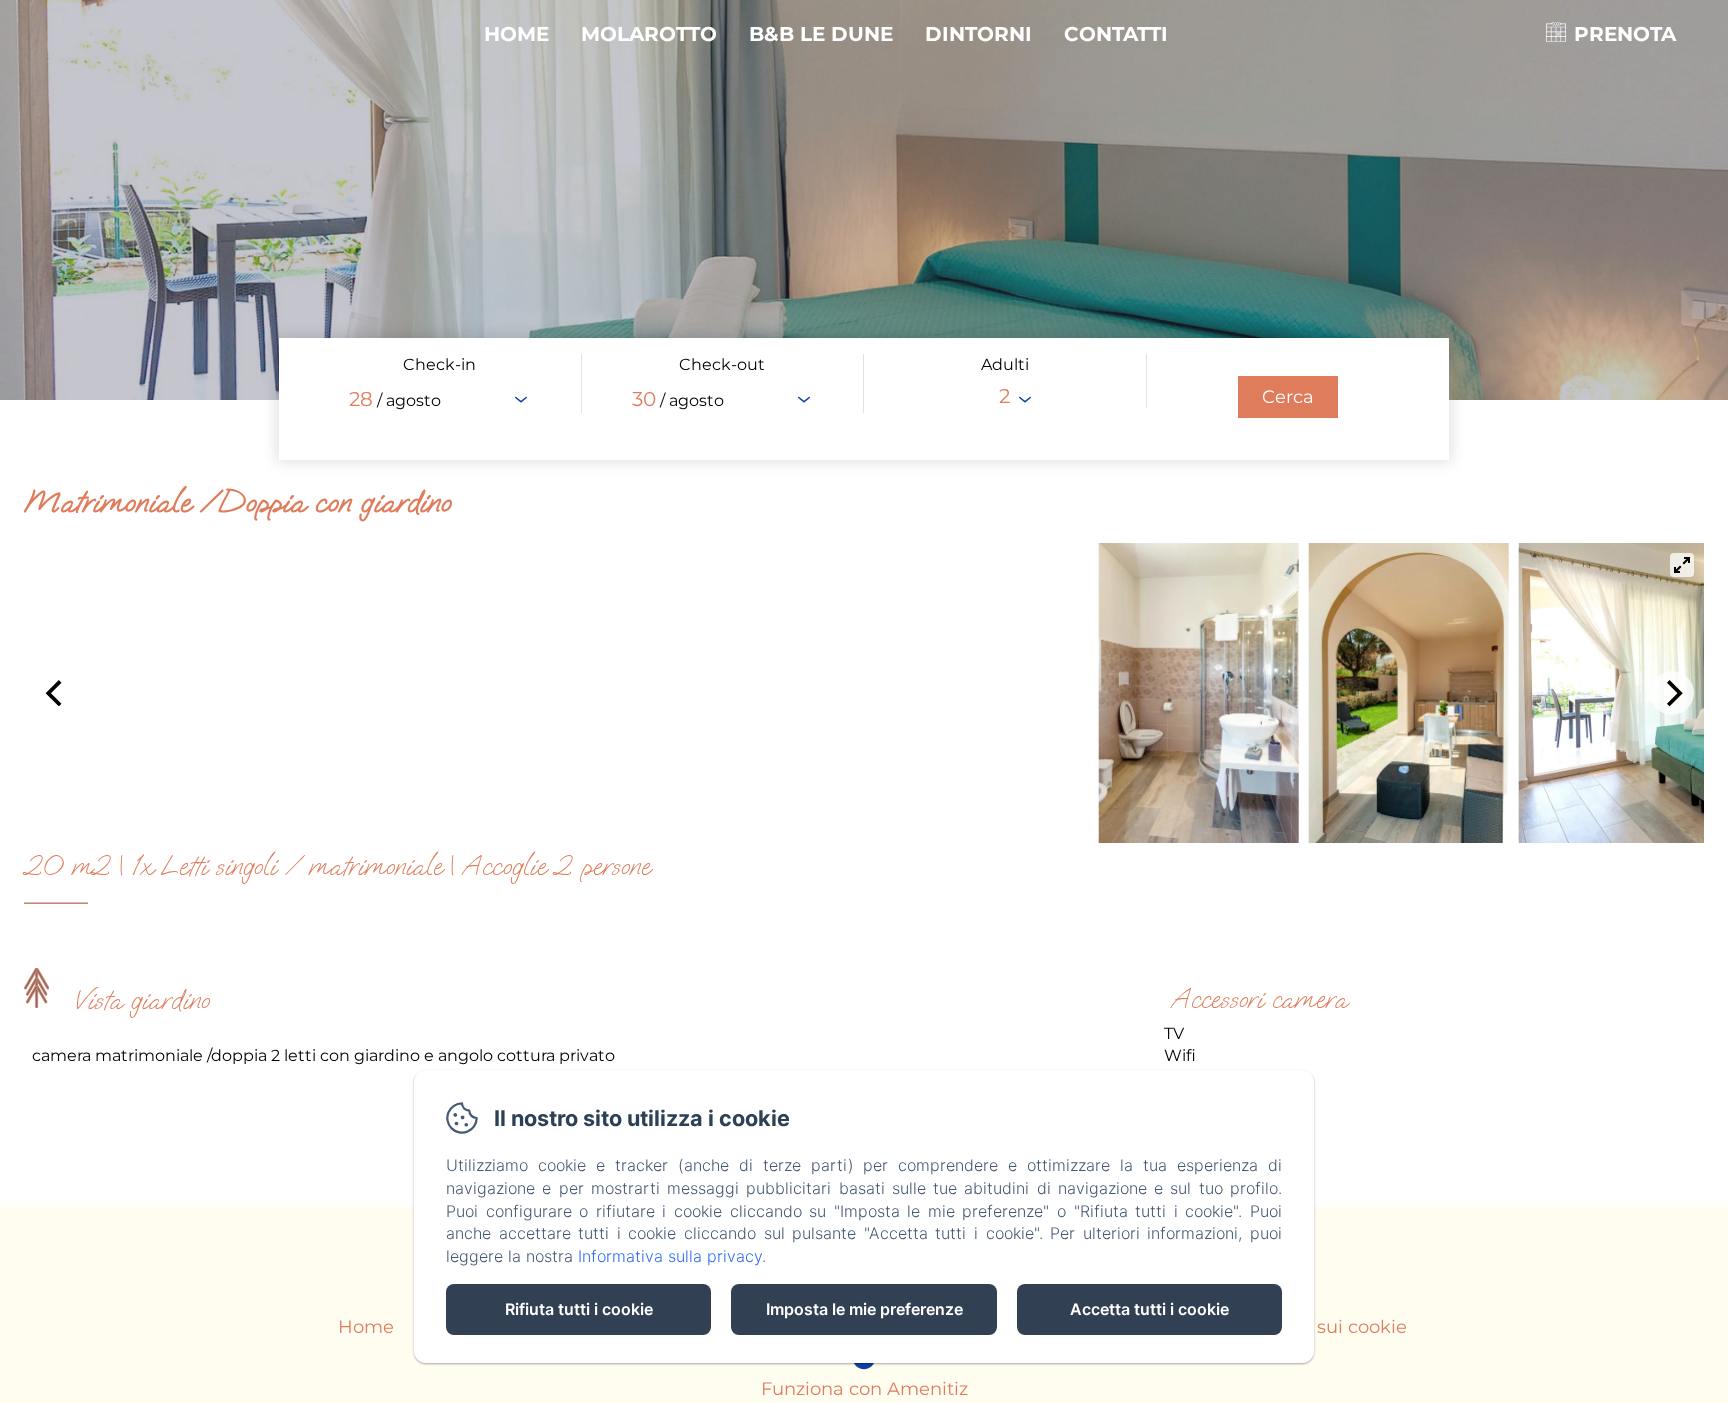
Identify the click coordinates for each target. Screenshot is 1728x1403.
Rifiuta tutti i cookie (579, 1309)
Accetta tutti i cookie (1149, 1309)
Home (516, 34)
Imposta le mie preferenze (864, 1309)
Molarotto (649, 34)
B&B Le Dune (821, 34)
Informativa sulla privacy (670, 1256)
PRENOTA (1625, 34)
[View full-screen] (1682, 565)
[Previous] (56, 693)
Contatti (1116, 34)
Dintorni (978, 34)
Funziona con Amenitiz (864, 1389)
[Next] (1672, 693)
